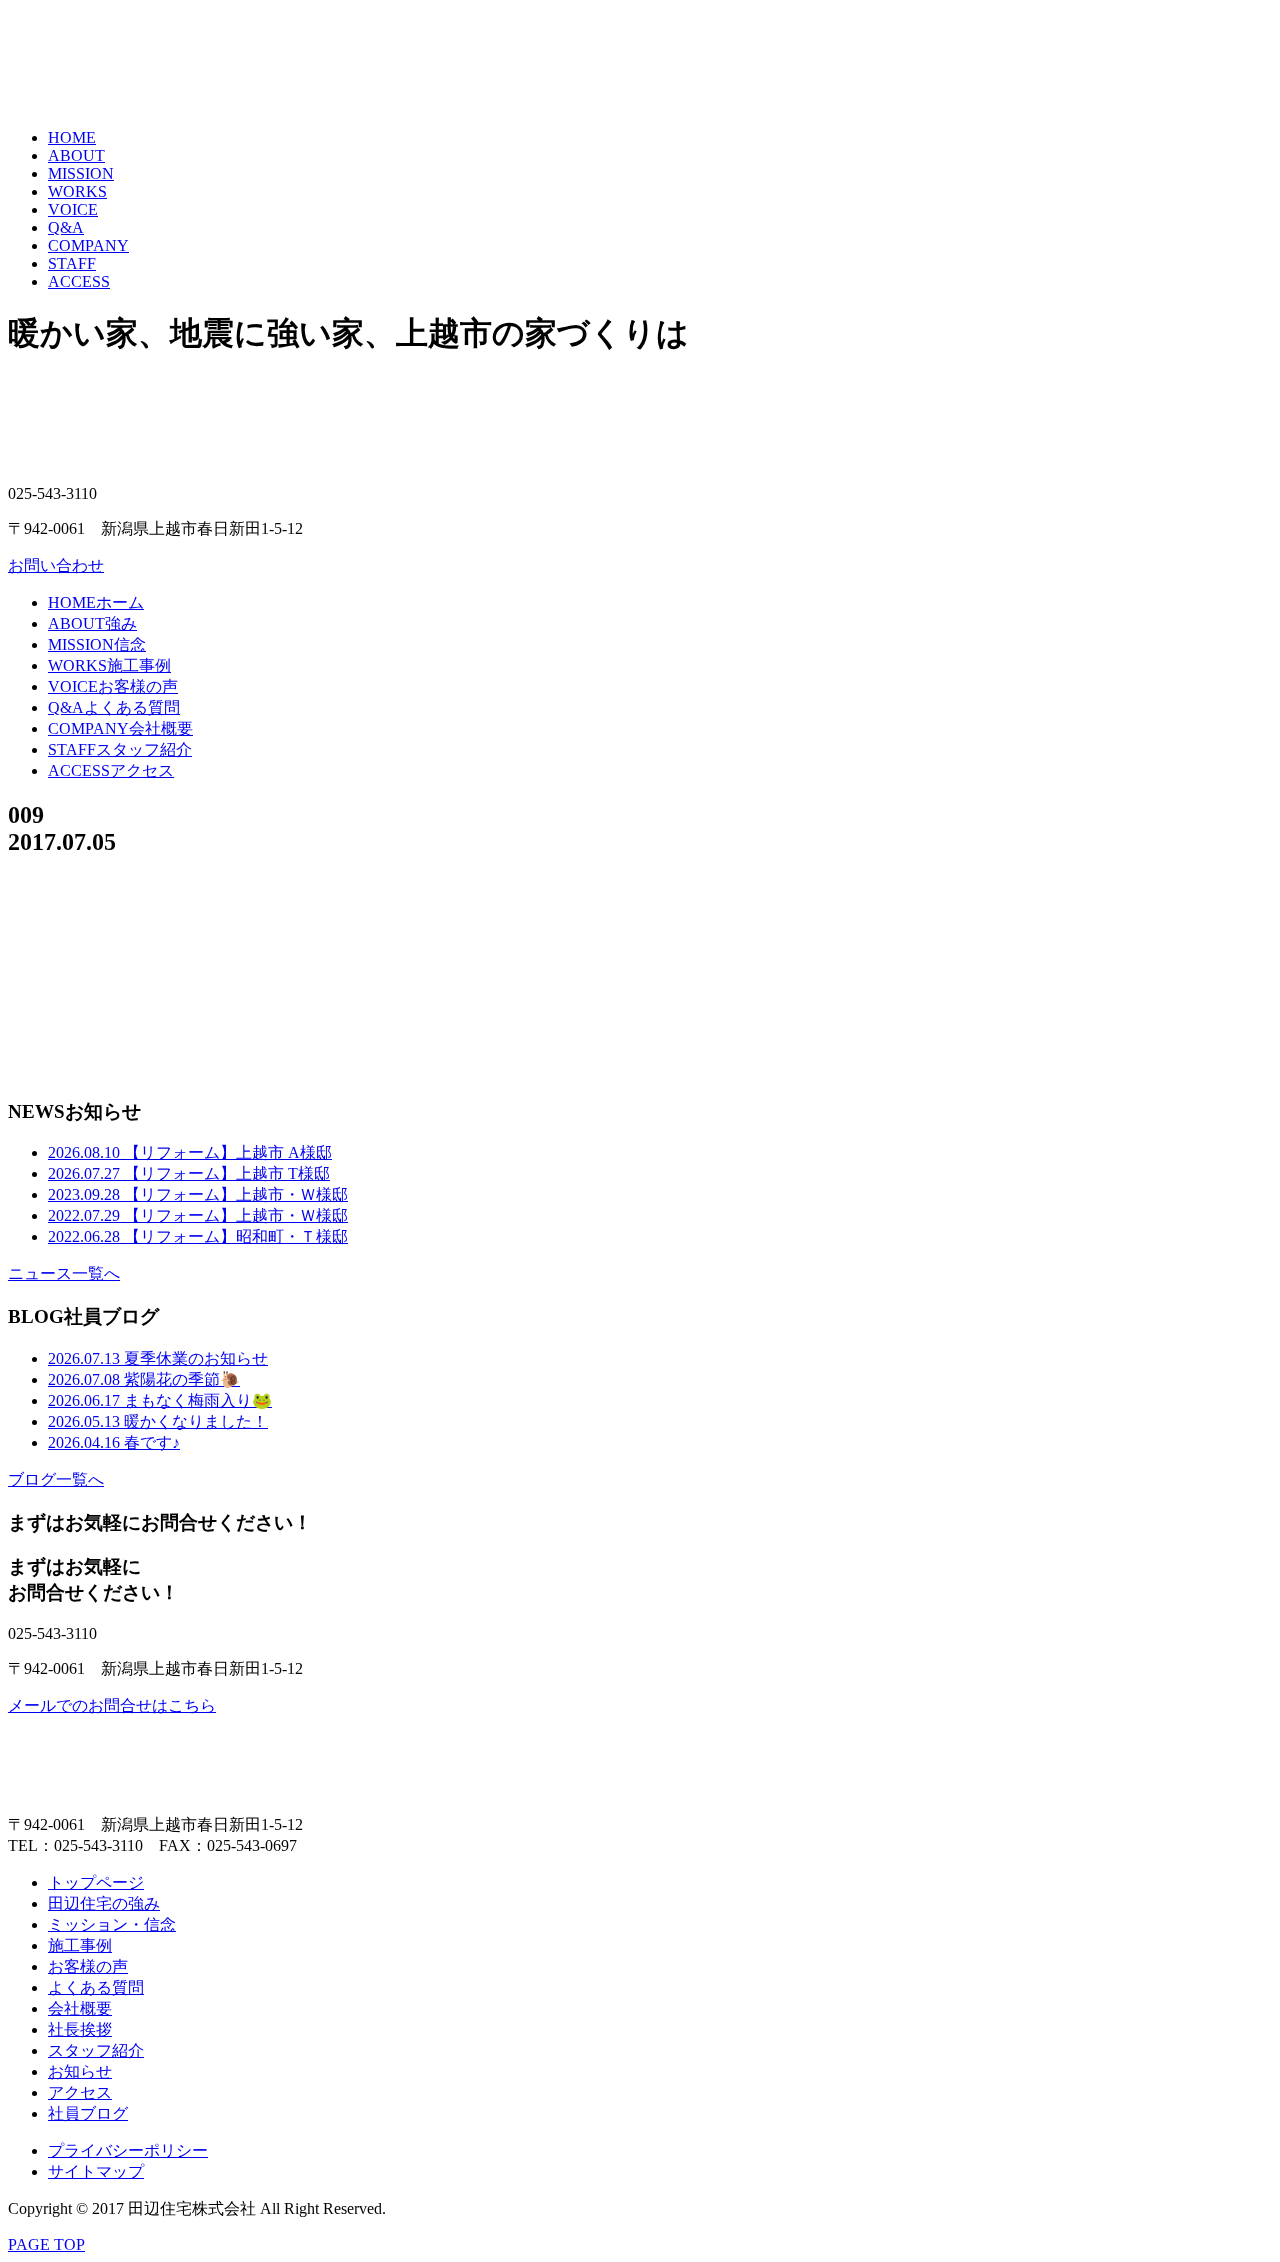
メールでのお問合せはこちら (112, 1705)
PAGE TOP (46, 2244)
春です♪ (114, 1442)
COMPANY (88, 245)
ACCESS (79, 281)
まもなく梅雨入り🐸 (160, 1400)
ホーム (96, 602)
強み (92, 623)
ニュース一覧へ (64, 1273)
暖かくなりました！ (158, 1421)
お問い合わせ (56, 565)
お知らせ (80, 2071)
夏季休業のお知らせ (158, 1358)
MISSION (81, 173)
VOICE (73, 209)
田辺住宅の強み (104, 1903)
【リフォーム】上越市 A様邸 (190, 1152)
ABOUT (76, 155)
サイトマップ (96, 2171)
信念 (97, 644)
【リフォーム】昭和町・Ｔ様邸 (198, 1236)
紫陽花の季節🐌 (144, 1379)
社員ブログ (88, 2113)
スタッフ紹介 (120, 749)
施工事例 (109, 665)
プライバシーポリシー (128, 2150)
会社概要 (120, 728)
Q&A (66, 227)
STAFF (72, 263)
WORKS (77, 191)
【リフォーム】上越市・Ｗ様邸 (198, 1194)
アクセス (111, 770)
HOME (72, 137)
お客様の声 (113, 686)
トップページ (96, 1882)
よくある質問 (114, 707)
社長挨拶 (80, 2029)
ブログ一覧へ (56, 1479)
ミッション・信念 (112, 1924)
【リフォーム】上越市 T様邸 (189, 1173)
